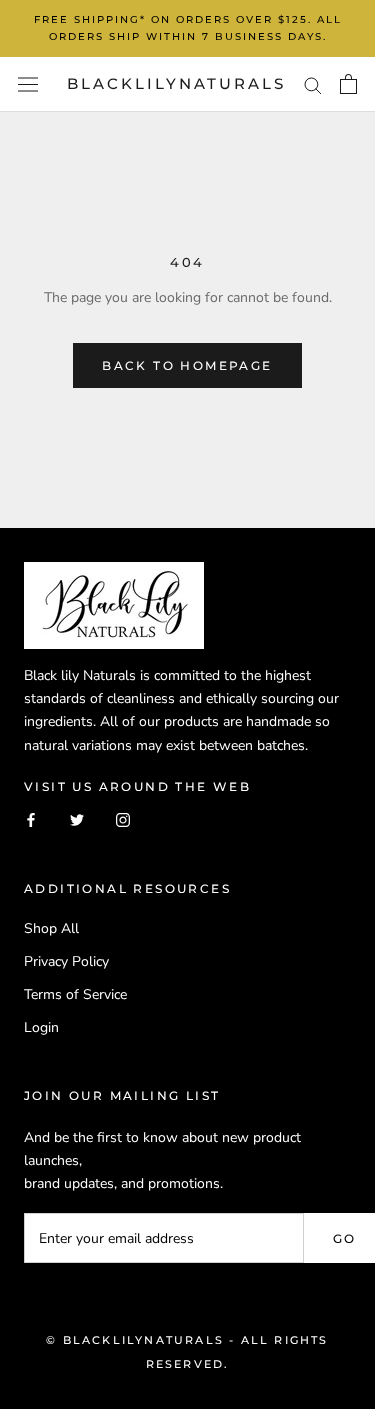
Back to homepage (187, 365)
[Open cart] (348, 84)
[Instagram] (123, 818)
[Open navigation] (28, 84)
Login (41, 1027)
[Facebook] (31, 818)
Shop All (51, 928)
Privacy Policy (66, 961)
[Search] (313, 84)
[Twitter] (77, 818)
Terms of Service (75, 994)
